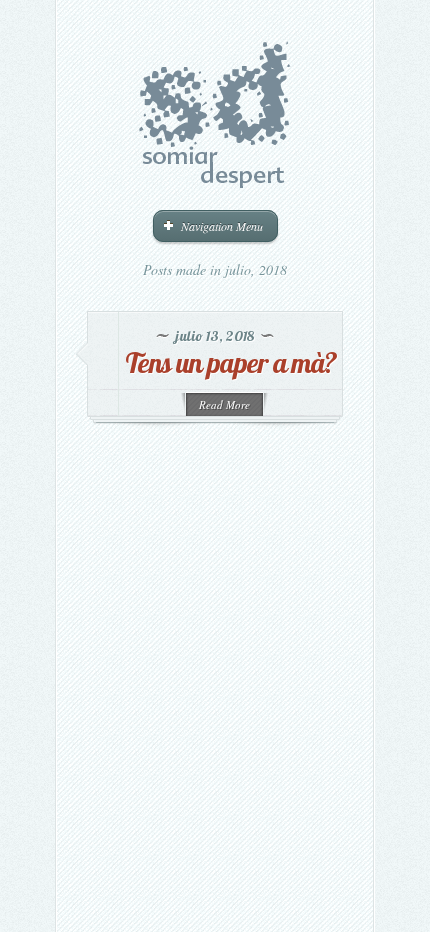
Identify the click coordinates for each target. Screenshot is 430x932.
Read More (224, 404)
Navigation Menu (222, 226)
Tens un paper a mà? (231, 362)
